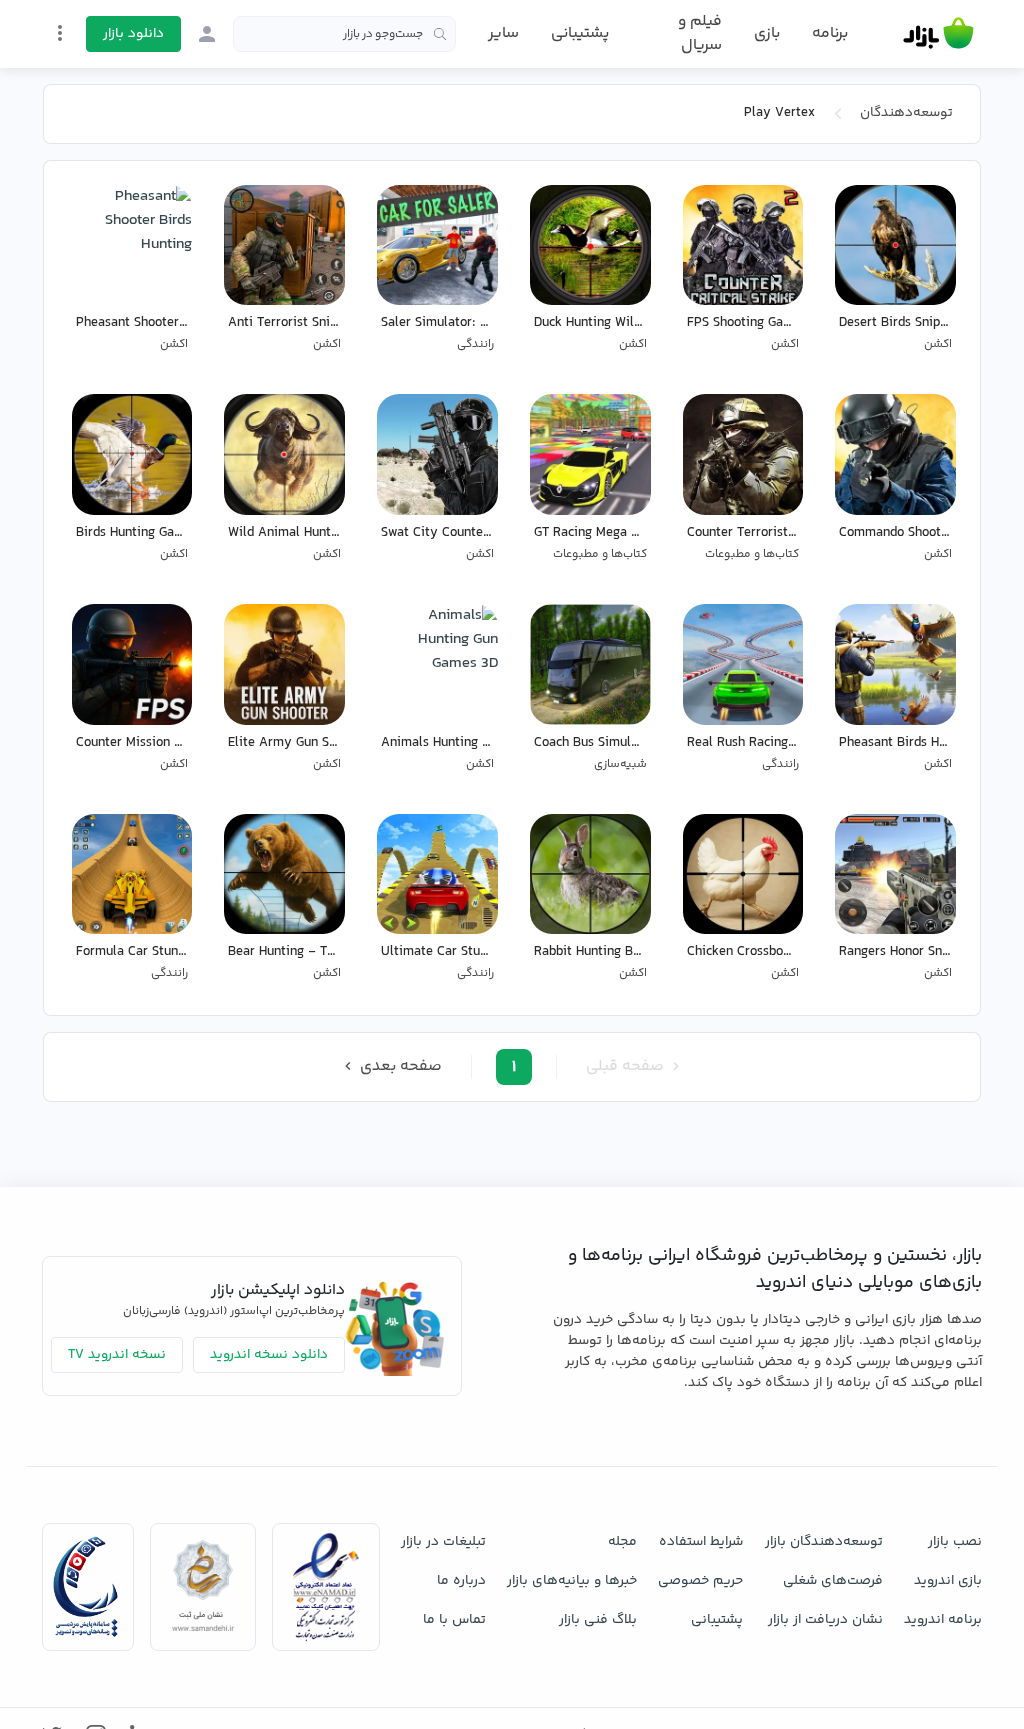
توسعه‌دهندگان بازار (824, 1542)
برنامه (830, 34)
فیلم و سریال (699, 33)
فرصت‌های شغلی (833, 1581)
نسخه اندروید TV (117, 1355)
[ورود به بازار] (207, 34)
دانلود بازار (133, 34)
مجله (622, 1542)
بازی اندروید (948, 1581)
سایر (503, 34)
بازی (767, 34)
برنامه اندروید (943, 1620)
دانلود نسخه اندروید (269, 1355)
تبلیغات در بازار (443, 1542)
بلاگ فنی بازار (598, 1620)
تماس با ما (454, 1620)
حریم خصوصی (700, 1581)
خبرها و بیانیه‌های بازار (572, 1581)
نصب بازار (955, 1542)
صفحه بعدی (399, 1066)
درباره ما (461, 1581)
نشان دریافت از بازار (825, 1620)
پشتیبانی (580, 33)
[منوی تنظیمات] (60, 33)
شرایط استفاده (701, 1542)
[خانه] (938, 34)
